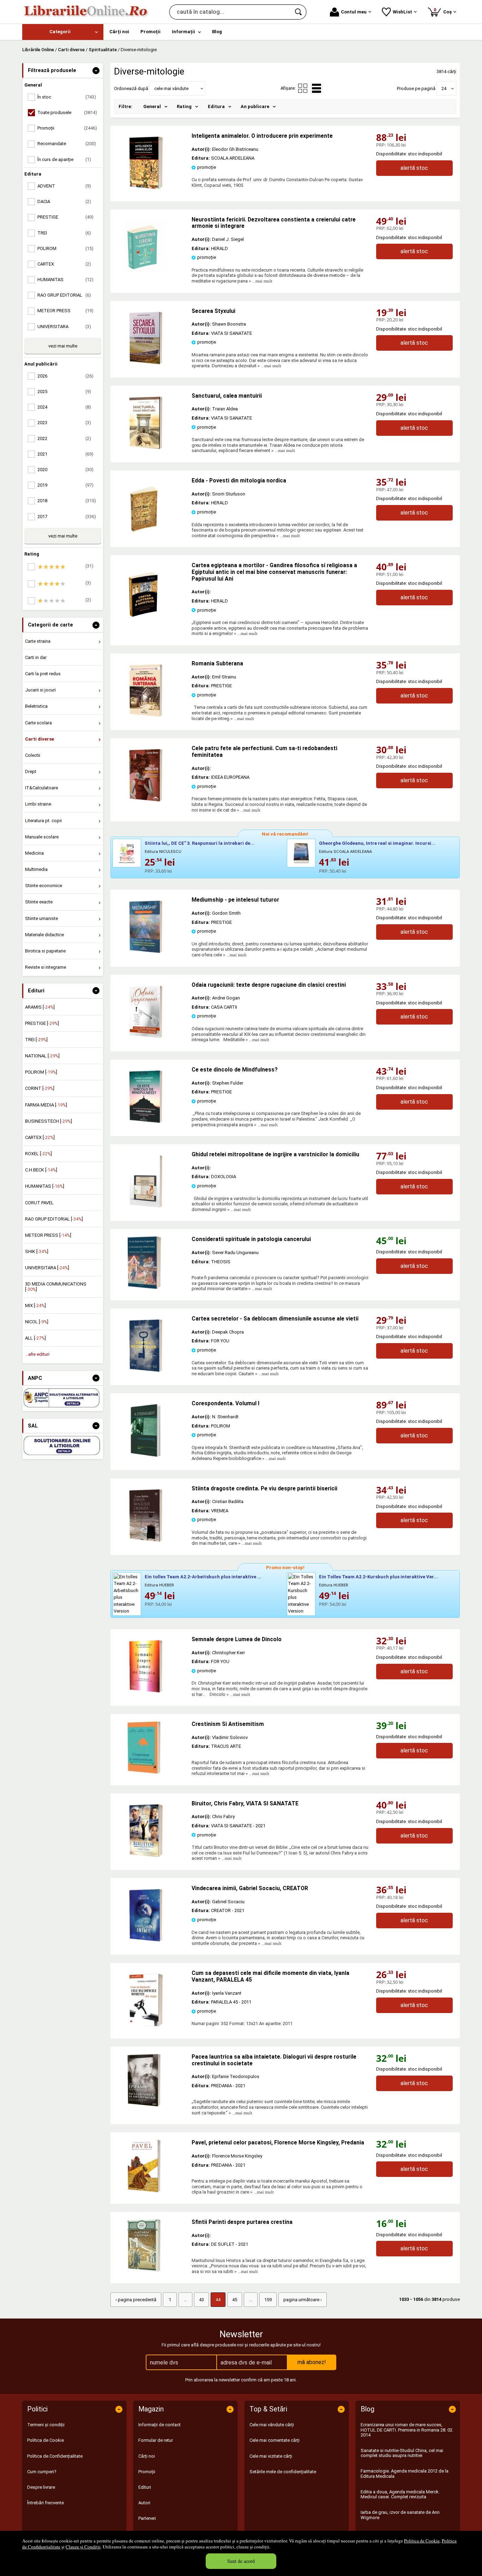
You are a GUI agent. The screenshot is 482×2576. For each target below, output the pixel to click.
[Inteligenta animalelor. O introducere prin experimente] (146, 188)
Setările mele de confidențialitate (283, 2472)
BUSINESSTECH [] (49, 1121)
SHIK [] (37, 1251)
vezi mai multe (63, 346)
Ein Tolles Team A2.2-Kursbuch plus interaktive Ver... (378, 1577)
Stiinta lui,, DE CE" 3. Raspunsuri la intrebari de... (200, 843)
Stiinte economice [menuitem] (44, 886)
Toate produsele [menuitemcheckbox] (67, 112)
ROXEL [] (38, 1154)
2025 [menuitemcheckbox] (64, 391)
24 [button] (444, 88)
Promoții (147, 2472)
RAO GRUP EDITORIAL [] (54, 1219)
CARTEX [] (40, 1137)
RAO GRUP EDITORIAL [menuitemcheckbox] (64, 295)
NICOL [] (37, 1322)
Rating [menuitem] (184, 106)
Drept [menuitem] (31, 771)
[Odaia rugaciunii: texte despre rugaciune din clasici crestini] (146, 1037)
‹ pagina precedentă (136, 2300)
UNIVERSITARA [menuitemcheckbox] (64, 327)
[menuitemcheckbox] (65, 567)
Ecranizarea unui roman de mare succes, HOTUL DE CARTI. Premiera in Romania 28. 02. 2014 (407, 2430)
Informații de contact (159, 2425)
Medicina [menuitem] (34, 853)
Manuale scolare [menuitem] (42, 837)
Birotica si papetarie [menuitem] (45, 951)
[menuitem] (63, 32)
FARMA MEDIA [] (46, 1105)
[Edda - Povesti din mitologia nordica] (146, 532)
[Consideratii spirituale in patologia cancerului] (151, 1263)
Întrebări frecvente (46, 2503)
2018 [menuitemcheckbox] (67, 501)
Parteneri (147, 2518)
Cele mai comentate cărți (275, 2440)
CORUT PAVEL (39, 1203)
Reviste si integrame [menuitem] (46, 967)
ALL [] (35, 1338)
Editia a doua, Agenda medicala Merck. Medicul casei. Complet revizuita (400, 2494)
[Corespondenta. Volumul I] (146, 1455)
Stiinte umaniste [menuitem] (41, 918)
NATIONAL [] (42, 1056)
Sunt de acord (241, 2561)
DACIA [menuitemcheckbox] (64, 201)
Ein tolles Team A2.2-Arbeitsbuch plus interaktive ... (203, 1577)
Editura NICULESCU (163, 852)
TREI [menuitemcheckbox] (64, 233)
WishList (402, 12)
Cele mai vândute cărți (272, 2425)
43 (201, 2300)
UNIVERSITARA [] (47, 1268)
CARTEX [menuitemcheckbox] (64, 264)
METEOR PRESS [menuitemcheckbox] (65, 311)
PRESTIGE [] (42, 1023)
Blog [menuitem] (217, 32)
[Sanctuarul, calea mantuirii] (146, 448)
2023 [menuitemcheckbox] (64, 423)
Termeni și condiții (46, 2425)
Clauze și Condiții (83, 2547)
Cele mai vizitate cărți (271, 2456)
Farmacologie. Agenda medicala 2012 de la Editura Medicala (405, 2473)
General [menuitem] (152, 106)
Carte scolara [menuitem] (38, 723)
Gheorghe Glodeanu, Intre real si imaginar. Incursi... (377, 843)
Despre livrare (41, 2487)
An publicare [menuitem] (255, 106)
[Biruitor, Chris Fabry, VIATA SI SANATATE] (146, 1855)
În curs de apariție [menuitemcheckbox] (64, 159)
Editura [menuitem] (216, 106)
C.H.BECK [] (41, 1170)
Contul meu (354, 12)
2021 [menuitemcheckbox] (65, 454)
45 (235, 2300)
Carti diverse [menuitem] (40, 739)
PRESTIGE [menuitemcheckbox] (65, 217)
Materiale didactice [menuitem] (44, 935)
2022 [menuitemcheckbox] (64, 438)
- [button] (96, 71)
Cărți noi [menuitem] (119, 32)
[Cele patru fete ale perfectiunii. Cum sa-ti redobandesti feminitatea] (146, 800)
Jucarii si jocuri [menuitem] (40, 690)
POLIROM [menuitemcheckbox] (65, 248)
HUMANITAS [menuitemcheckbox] (65, 280)
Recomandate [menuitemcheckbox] (67, 144)
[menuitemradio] (303, 88)
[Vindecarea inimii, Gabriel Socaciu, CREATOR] (146, 1940)
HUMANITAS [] (45, 1186)
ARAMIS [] (40, 1007)
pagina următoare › (303, 2300)
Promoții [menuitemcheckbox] (67, 128)
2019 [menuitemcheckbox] (65, 485)
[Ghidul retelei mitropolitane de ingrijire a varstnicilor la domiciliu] (146, 1206)
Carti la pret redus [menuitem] (43, 674)
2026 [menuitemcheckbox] (65, 376)
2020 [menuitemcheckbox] (65, 470)
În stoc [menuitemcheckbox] (67, 97)
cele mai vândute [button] (171, 88)
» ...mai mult (260, 281)
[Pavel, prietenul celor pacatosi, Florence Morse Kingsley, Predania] (151, 2166)
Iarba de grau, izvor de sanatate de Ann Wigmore (400, 2515)
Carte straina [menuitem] (38, 641)
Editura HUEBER (159, 1585)
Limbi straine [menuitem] (38, 804)
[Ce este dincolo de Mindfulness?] (146, 1121)
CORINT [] (40, 1088)
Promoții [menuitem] (150, 32)
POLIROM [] (41, 1072)
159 (268, 2300)
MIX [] (35, 1305)
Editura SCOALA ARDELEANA (345, 852)
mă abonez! (312, 2362)
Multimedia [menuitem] (36, 869)
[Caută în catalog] (299, 12)
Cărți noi (147, 2456)
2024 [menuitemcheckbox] (64, 407)
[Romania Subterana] (146, 715)
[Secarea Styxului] (146, 363)
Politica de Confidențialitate (55, 2456)
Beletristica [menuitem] (36, 706)
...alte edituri (37, 1354)
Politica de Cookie (422, 2541)
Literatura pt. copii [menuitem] (43, 821)
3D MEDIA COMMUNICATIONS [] (56, 1286)
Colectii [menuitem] (33, 755)
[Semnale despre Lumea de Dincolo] (146, 1691)
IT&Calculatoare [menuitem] (41, 788)
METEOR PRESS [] (48, 1235)
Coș (444, 11)
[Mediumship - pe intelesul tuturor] (146, 952)
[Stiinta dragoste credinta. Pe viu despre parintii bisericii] (146, 1540)
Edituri (145, 2487)
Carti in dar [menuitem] (36, 657)
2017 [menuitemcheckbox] (67, 517)
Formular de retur (156, 2440)
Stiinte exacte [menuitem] (39, 902)
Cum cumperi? (42, 2472)
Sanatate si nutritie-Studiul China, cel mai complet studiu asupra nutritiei (402, 2453)
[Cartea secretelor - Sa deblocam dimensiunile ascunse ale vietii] (146, 1370)
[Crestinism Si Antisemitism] (151, 1747)
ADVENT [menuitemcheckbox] (64, 186)
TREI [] (36, 1040)
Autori (144, 2503)
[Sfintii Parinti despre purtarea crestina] (151, 2245)
